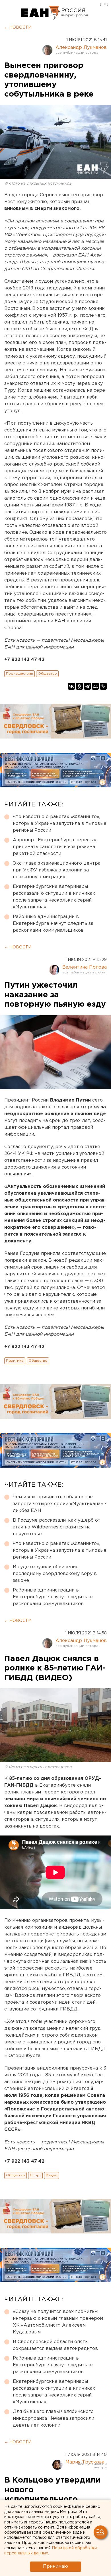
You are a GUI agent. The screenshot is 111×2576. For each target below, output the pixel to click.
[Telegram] (87, 686)
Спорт (35, 2175)
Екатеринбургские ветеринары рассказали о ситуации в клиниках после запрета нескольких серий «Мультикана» (54, 897)
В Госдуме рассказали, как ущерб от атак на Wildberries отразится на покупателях (57, 1527)
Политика (15, 1361)
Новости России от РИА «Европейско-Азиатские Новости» (41, 13)
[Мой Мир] (95, 686)
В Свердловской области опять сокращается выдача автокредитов (55, 2345)
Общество (47, 674)
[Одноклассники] (79, 686)
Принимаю (55, 2566)
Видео (52, 2175)
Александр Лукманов (81, 48)
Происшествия (19, 674)
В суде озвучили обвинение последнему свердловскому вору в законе (55, 1574)
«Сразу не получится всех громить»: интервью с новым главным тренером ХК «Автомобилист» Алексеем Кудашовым (58, 2322)
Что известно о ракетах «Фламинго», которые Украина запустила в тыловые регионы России (60, 824)
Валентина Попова (85, 967)
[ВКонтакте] (71, 686)
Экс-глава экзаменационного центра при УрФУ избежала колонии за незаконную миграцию (57, 870)
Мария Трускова (85, 2462)
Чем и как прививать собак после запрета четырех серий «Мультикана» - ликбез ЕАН (59, 1504)
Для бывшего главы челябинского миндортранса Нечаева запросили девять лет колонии (54, 2418)
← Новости (18, 28)
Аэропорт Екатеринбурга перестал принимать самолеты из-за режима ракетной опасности (55, 847)
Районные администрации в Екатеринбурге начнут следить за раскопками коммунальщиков (53, 924)
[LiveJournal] (103, 686)
